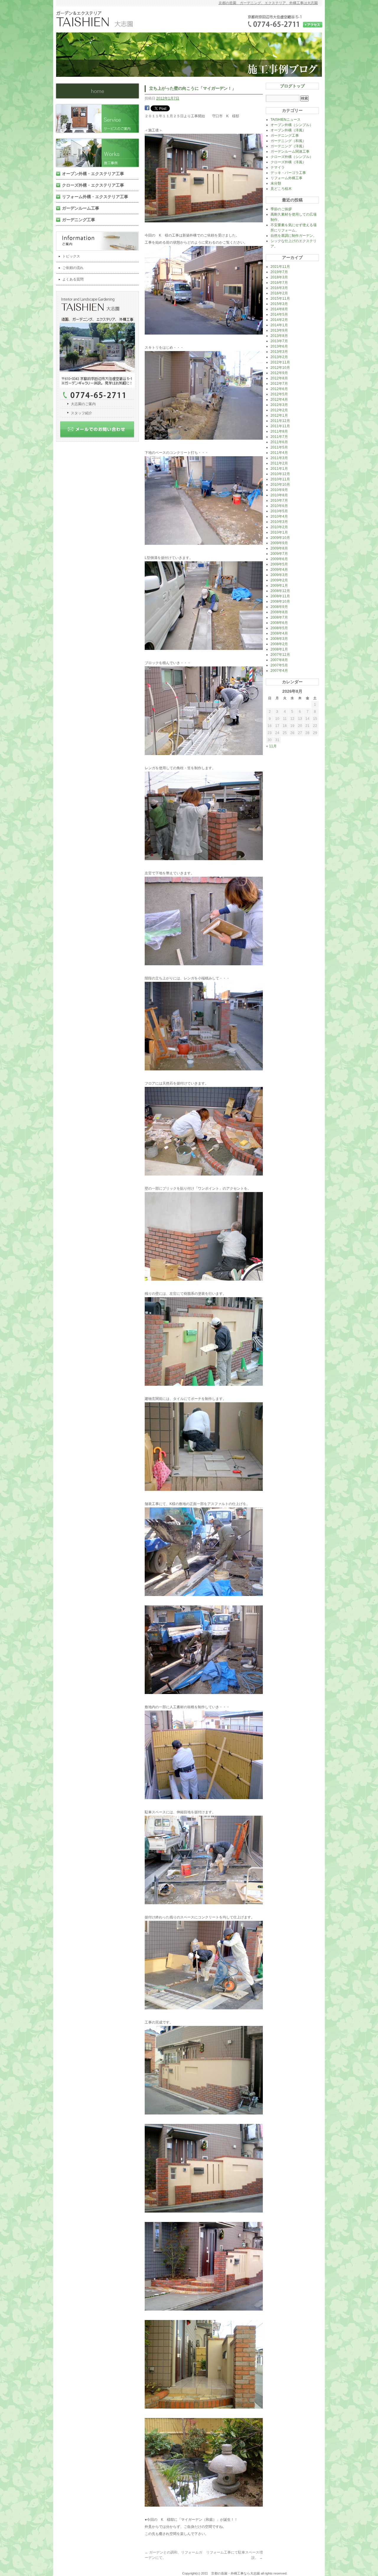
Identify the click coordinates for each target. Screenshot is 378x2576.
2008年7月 (279, 617)
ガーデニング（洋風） (288, 146)
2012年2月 (279, 410)
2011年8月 (279, 431)
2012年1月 (279, 415)
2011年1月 (279, 469)
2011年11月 (280, 426)
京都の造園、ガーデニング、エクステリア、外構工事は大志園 (268, 3)
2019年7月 (279, 272)
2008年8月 (279, 612)
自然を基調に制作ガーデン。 (294, 236)
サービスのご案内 (100, 119)
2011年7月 (279, 437)
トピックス (71, 256)
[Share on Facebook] (147, 109)
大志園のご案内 (83, 404)
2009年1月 (279, 586)
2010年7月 (279, 500)
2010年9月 (279, 490)
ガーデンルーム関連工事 (290, 151)
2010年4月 (279, 516)
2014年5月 (279, 314)
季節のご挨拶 (281, 209)
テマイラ (278, 167)
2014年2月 (279, 320)
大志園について (100, 345)
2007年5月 (279, 665)
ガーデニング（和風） (288, 141)
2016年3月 (279, 288)
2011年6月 (279, 442)
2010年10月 (280, 485)
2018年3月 (279, 277)
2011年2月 (279, 463)
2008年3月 (279, 639)
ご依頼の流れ (73, 268)
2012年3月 (279, 405)
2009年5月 (279, 564)
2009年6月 (279, 559)
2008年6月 (279, 623)
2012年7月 (279, 384)
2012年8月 (279, 378)
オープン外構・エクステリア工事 (93, 174)
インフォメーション (100, 241)
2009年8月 (279, 548)
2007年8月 (279, 660)
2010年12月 (280, 474)
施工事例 (100, 153)
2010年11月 (280, 479)
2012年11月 (280, 362)
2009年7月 (279, 554)
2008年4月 (279, 633)
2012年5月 (279, 394)
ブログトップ (292, 86)
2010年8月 (279, 495)
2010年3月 (279, 522)
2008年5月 (279, 628)
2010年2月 (279, 527)
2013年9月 (279, 330)
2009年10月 (280, 538)
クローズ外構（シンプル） (292, 157)
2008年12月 (280, 591)
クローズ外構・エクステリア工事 (93, 185)
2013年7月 (279, 341)
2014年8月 (279, 309)
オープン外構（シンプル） (292, 125)
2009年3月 (279, 575)
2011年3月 (279, 458)
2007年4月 (279, 671)
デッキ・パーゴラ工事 (288, 173)
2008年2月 (279, 644)
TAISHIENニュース (286, 120)
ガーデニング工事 (79, 220)
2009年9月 (279, 543)
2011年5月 (279, 447)
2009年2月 (279, 580)
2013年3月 (279, 352)
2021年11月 (280, 267)
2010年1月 (279, 532)
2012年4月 (279, 400)
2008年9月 (279, 607)
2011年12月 (280, 421)
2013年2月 (279, 357)
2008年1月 (279, 649)
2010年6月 (279, 506)
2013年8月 (279, 336)
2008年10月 (280, 601)
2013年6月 (279, 346)
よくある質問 (73, 279)
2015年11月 (280, 299)
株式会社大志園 (97, 91)
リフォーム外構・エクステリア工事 (95, 197)
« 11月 (271, 746)
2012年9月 (279, 373)
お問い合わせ (100, 431)
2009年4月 (279, 570)
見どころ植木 (281, 189)
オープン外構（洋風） (288, 130)
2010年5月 (279, 511)
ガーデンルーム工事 (81, 208)
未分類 (276, 183)
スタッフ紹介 (82, 413)
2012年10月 (280, 368)
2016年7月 (279, 283)
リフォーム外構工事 (286, 178)
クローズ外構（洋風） (288, 162)
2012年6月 (279, 389)
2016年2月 (279, 293)
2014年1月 (279, 325)
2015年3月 (279, 304)
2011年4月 (279, 453)
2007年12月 (280, 655)
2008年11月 (280, 596)
